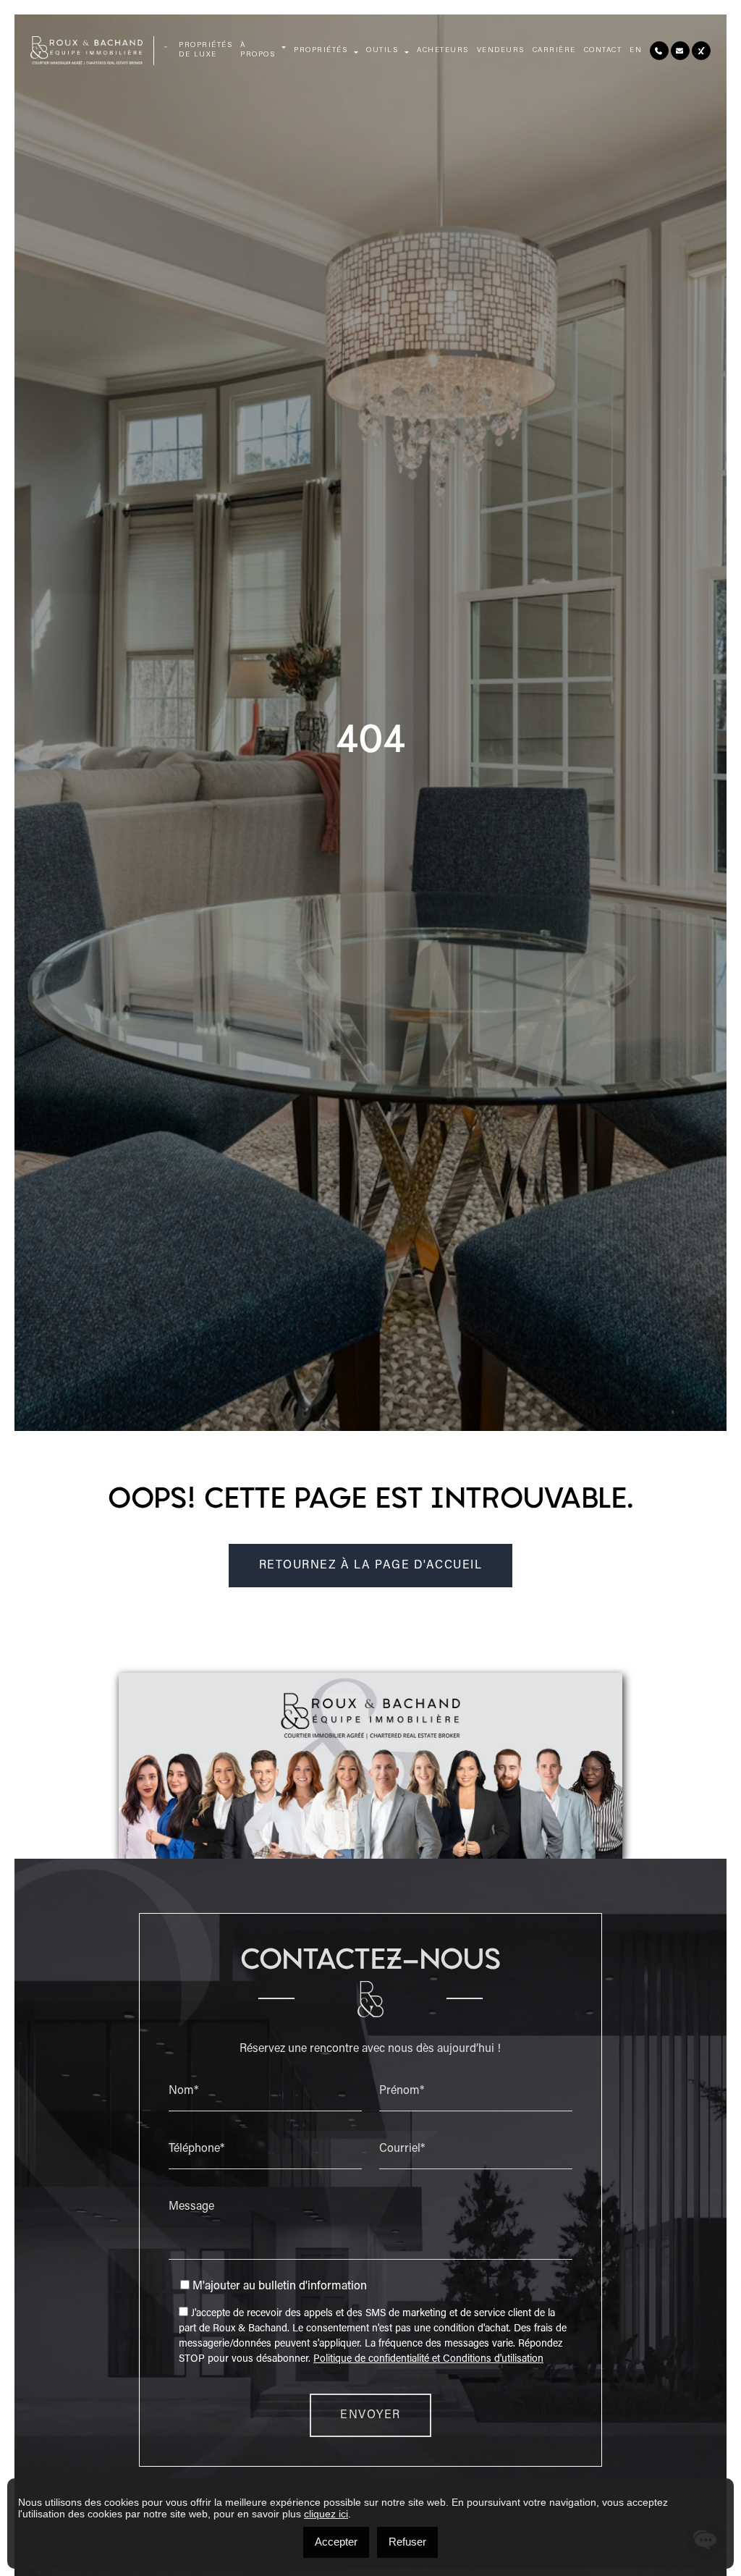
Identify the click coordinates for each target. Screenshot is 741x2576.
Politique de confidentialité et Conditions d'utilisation (428, 2360)
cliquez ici (326, 2514)
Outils (382, 51)
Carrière (554, 51)
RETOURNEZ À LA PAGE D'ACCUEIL (371, 1566)
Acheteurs (443, 51)
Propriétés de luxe (206, 50)
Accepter (336, 2542)
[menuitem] (636, 51)
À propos (258, 50)
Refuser (407, 2542)
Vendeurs (501, 51)
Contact (603, 51)
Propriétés (321, 51)
